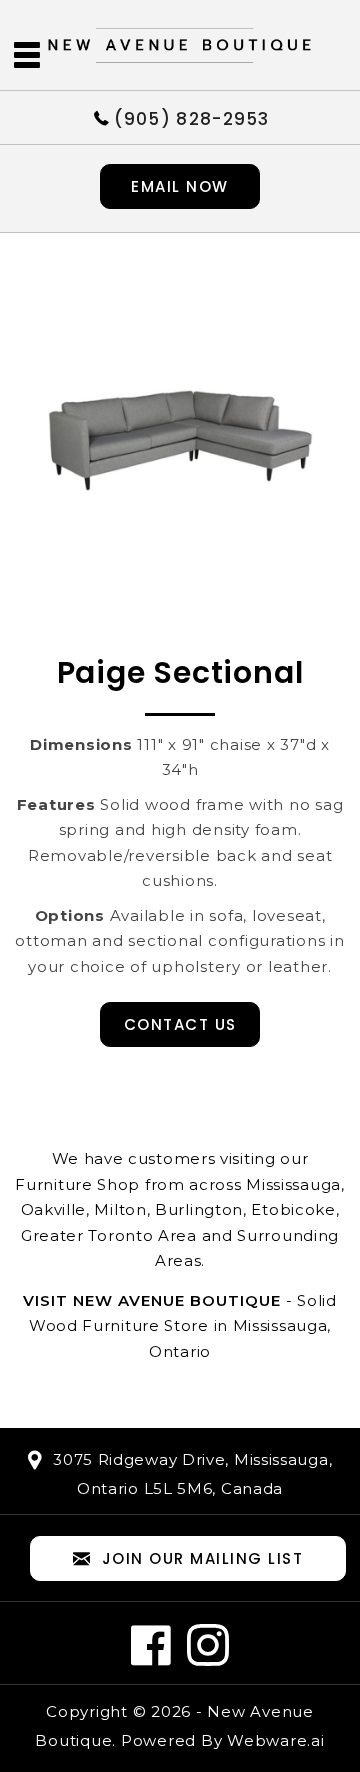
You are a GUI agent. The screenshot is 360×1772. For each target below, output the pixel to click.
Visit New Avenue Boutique (152, 1300)
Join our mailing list (203, 1558)
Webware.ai (276, 1740)
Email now (180, 186)
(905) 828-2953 (192, 117)
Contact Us (180, 1024)
